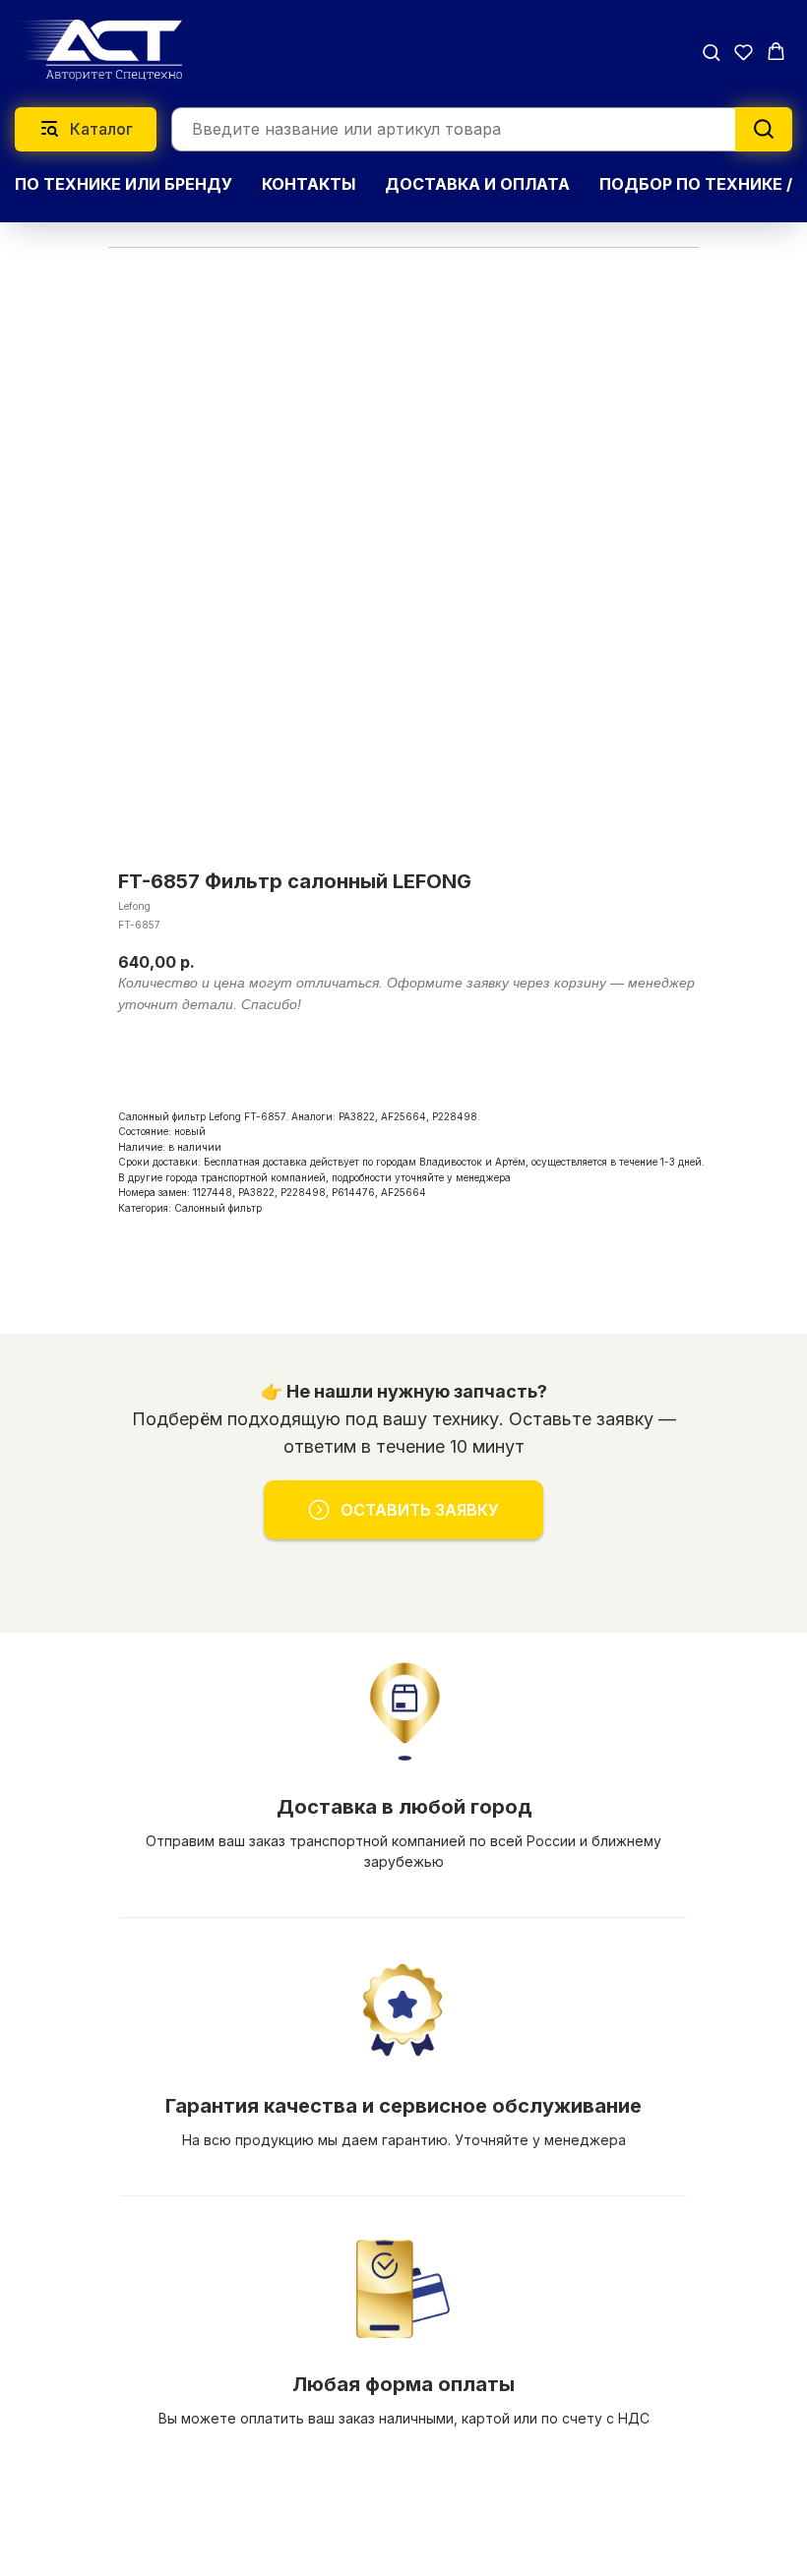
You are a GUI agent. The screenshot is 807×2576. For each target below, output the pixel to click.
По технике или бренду (124, 184)
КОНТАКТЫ (309, 184)
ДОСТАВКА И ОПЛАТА (477, 184)
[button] (711, 52)
